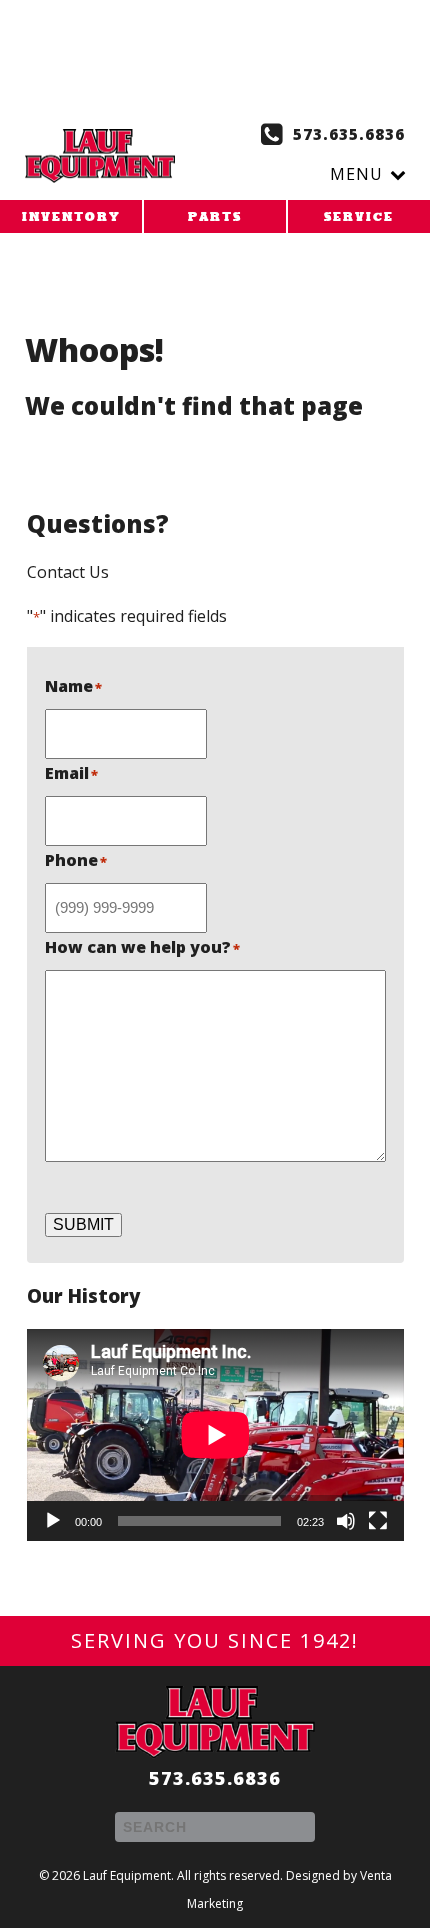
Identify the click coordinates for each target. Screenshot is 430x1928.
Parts (215, 218)
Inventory (71, 218)
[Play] (53, 1521)
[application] (215, 1435)
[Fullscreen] (378, 1521)
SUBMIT (83, 1224)
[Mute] (346, 1521)
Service (359, 218)
